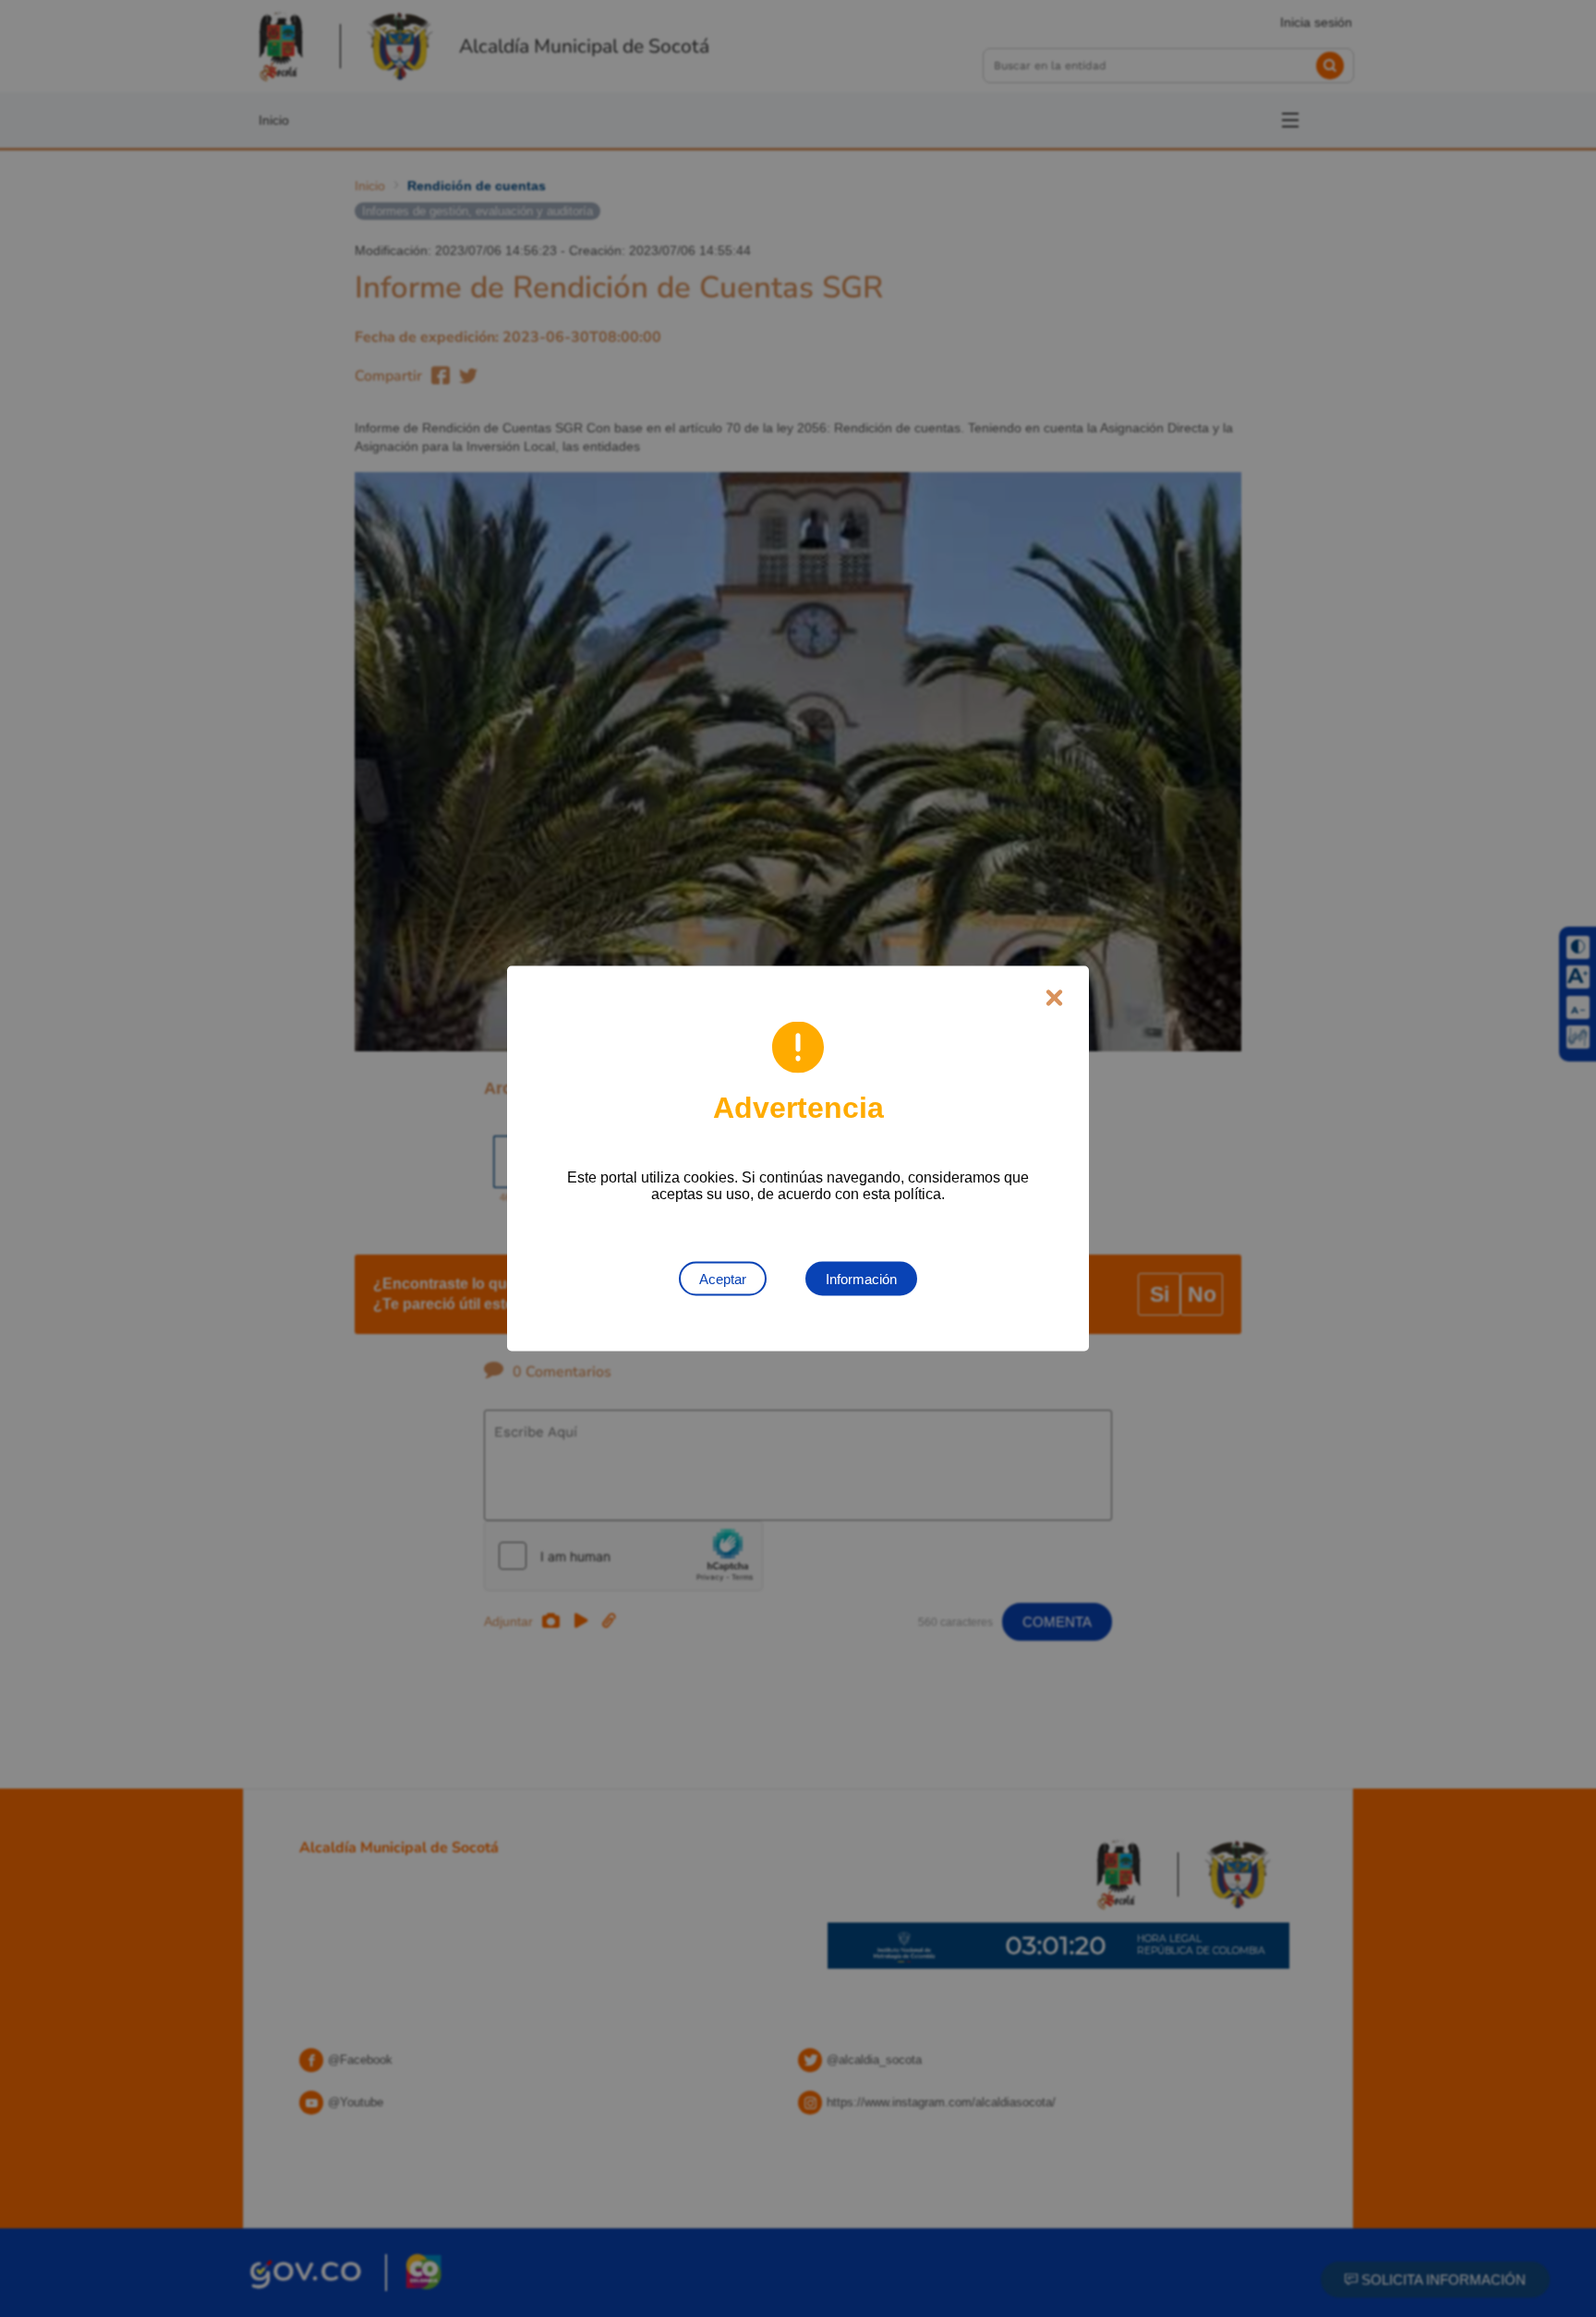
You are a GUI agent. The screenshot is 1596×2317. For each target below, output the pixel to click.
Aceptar (723, 1279)
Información (861, 1279)
